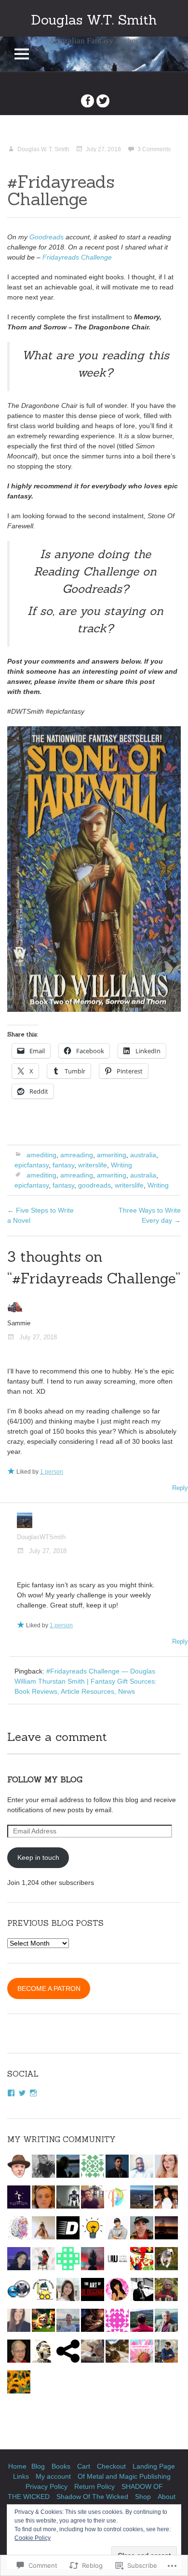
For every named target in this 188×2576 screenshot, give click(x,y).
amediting (41, 1155)
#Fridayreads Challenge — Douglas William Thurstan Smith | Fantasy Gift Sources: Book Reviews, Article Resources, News (86, 1681)
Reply (180, 1488)
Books (61, 2466)
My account (53, 2476)
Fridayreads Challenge (77, 257)
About (167, 2497)
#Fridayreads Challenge (61, 190)
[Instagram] (33, 2093)
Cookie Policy (33, 2538)
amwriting (112, 1155)
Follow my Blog (45, 1779)
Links (21, 2476)
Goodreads (47, 237)
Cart (84, 2466)
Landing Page (154, 2466)
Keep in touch (38, 1857)
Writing (121, 1165)
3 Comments (154, 149)
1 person (52, 1472)
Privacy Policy (47, 2486)
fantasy (63, 1165)
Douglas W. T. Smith (43, 149)
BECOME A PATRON (49, 1988)
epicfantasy (32, 1165)
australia (143, 1155)
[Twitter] (22, 2093)
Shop (143, 2497)
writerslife (93, 1165)
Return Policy (94, 2486)
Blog (38, 2466)
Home (17, 2466)
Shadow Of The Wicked (92, 2497)
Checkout (111, 2466)
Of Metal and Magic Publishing (124, 2476)
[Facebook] (11, 2093)
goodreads (94, 1185)
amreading (77, 1155)
